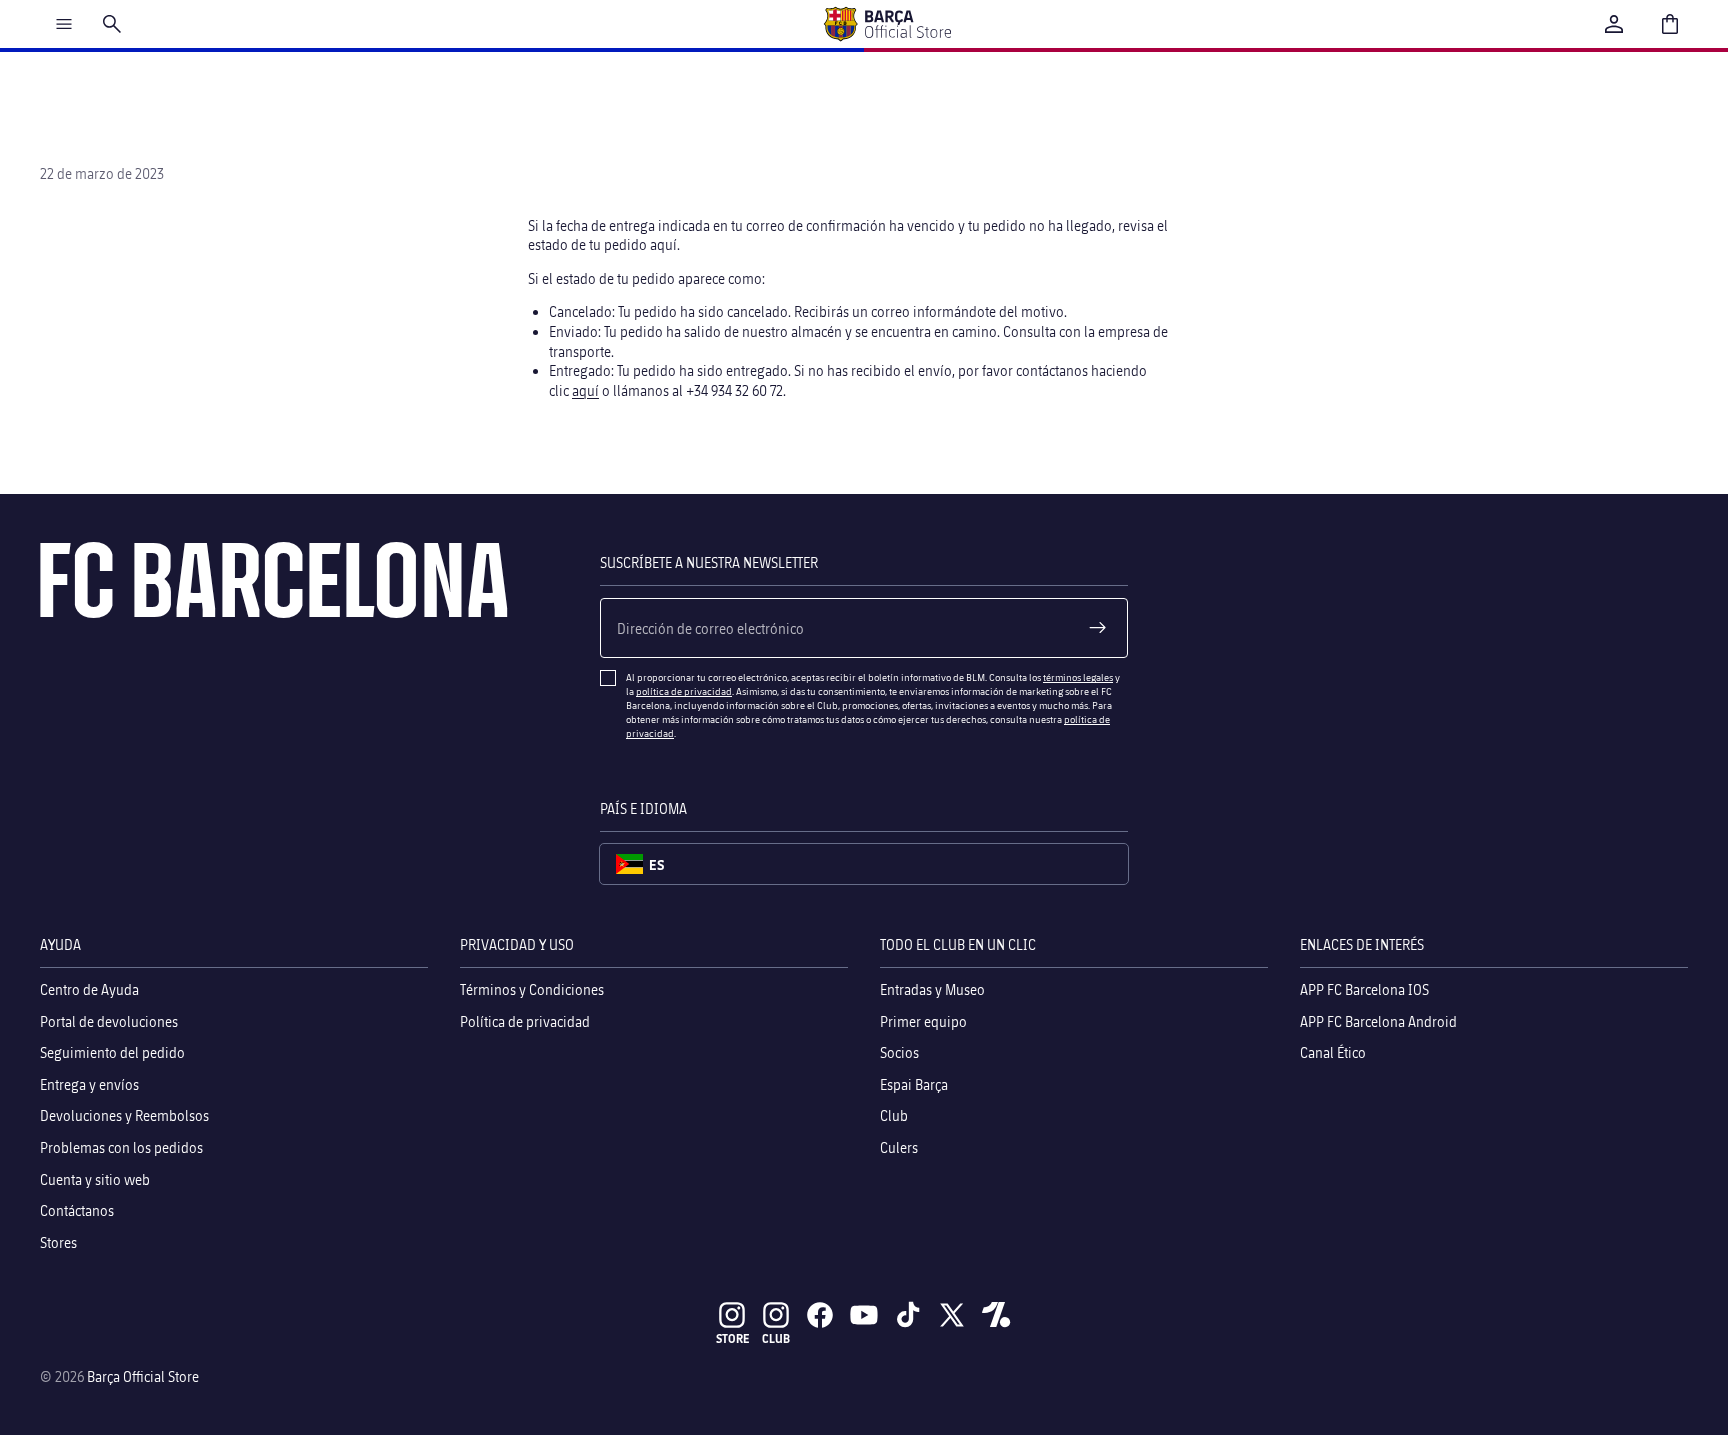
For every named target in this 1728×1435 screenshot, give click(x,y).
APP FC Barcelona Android (1378, 1021)
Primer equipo (923, 1021)
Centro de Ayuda (89, 989)
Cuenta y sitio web (95, 1179)
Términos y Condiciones (532, 989)
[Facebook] (820, 1315)
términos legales (1078, 677)
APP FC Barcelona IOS (1364, 989)
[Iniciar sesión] (1614, 24)
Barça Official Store (143, 1376)
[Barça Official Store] (887, 24)
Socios (899, 1053)
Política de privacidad (525, 1021)
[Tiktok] (908, 1315)
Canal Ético (1333, 1053)
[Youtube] (864, 1315)
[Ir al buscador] (112, 24)
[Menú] (64, 24)
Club (894, 1116)
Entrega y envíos (89, 1084)
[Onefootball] (996, 1315)
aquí (585, 390)
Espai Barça (914, 1084)
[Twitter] (952, 1315)
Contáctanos (77, 1210)
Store (732, 1338)
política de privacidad (684, 691)
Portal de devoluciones (109, 1021)
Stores (58, 1242)
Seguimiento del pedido (112, 1053)
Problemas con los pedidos (121, 1147)
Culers (899, 1147)
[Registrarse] (1098, 628)
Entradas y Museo (932, 989)
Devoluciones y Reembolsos (124, 1116)
